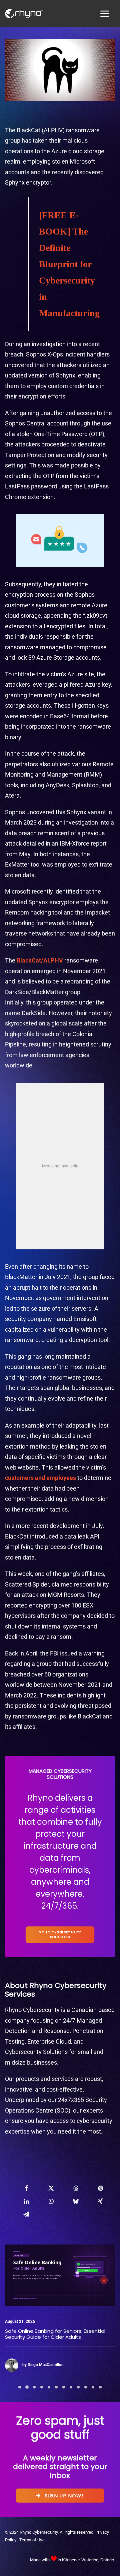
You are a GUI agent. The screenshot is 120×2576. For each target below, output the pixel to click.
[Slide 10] (86, 2387)
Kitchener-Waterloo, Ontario (88, 2560)
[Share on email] (26, 2214)
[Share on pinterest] (100, 2188)
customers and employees (40, 1478)
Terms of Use (32, 2540)
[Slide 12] (100, 2387)
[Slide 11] (93, 2387)
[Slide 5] (49, 2387)
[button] (60, 2275)
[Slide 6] (56, 2387)
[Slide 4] (42, 2387)
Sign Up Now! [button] (64, 2495)
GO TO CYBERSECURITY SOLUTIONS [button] (60, 1934)
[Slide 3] (34, 2387)
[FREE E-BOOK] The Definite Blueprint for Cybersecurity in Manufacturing (69, 264)
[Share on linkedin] (26, 2201)
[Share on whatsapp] (51, 2201)
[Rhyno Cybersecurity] (24, 14)
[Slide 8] (71, 2387)
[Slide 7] (64, 2387)
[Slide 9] (78, 2387)
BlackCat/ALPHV (40, 960)
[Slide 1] (20, 2387)
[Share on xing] (100, 2201)
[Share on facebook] (26, 2188)
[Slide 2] (27, 2387)
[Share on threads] (76, 2188)
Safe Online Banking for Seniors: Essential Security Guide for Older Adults (55, 2334)
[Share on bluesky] (76, 2201)
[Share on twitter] (51, 2188)
